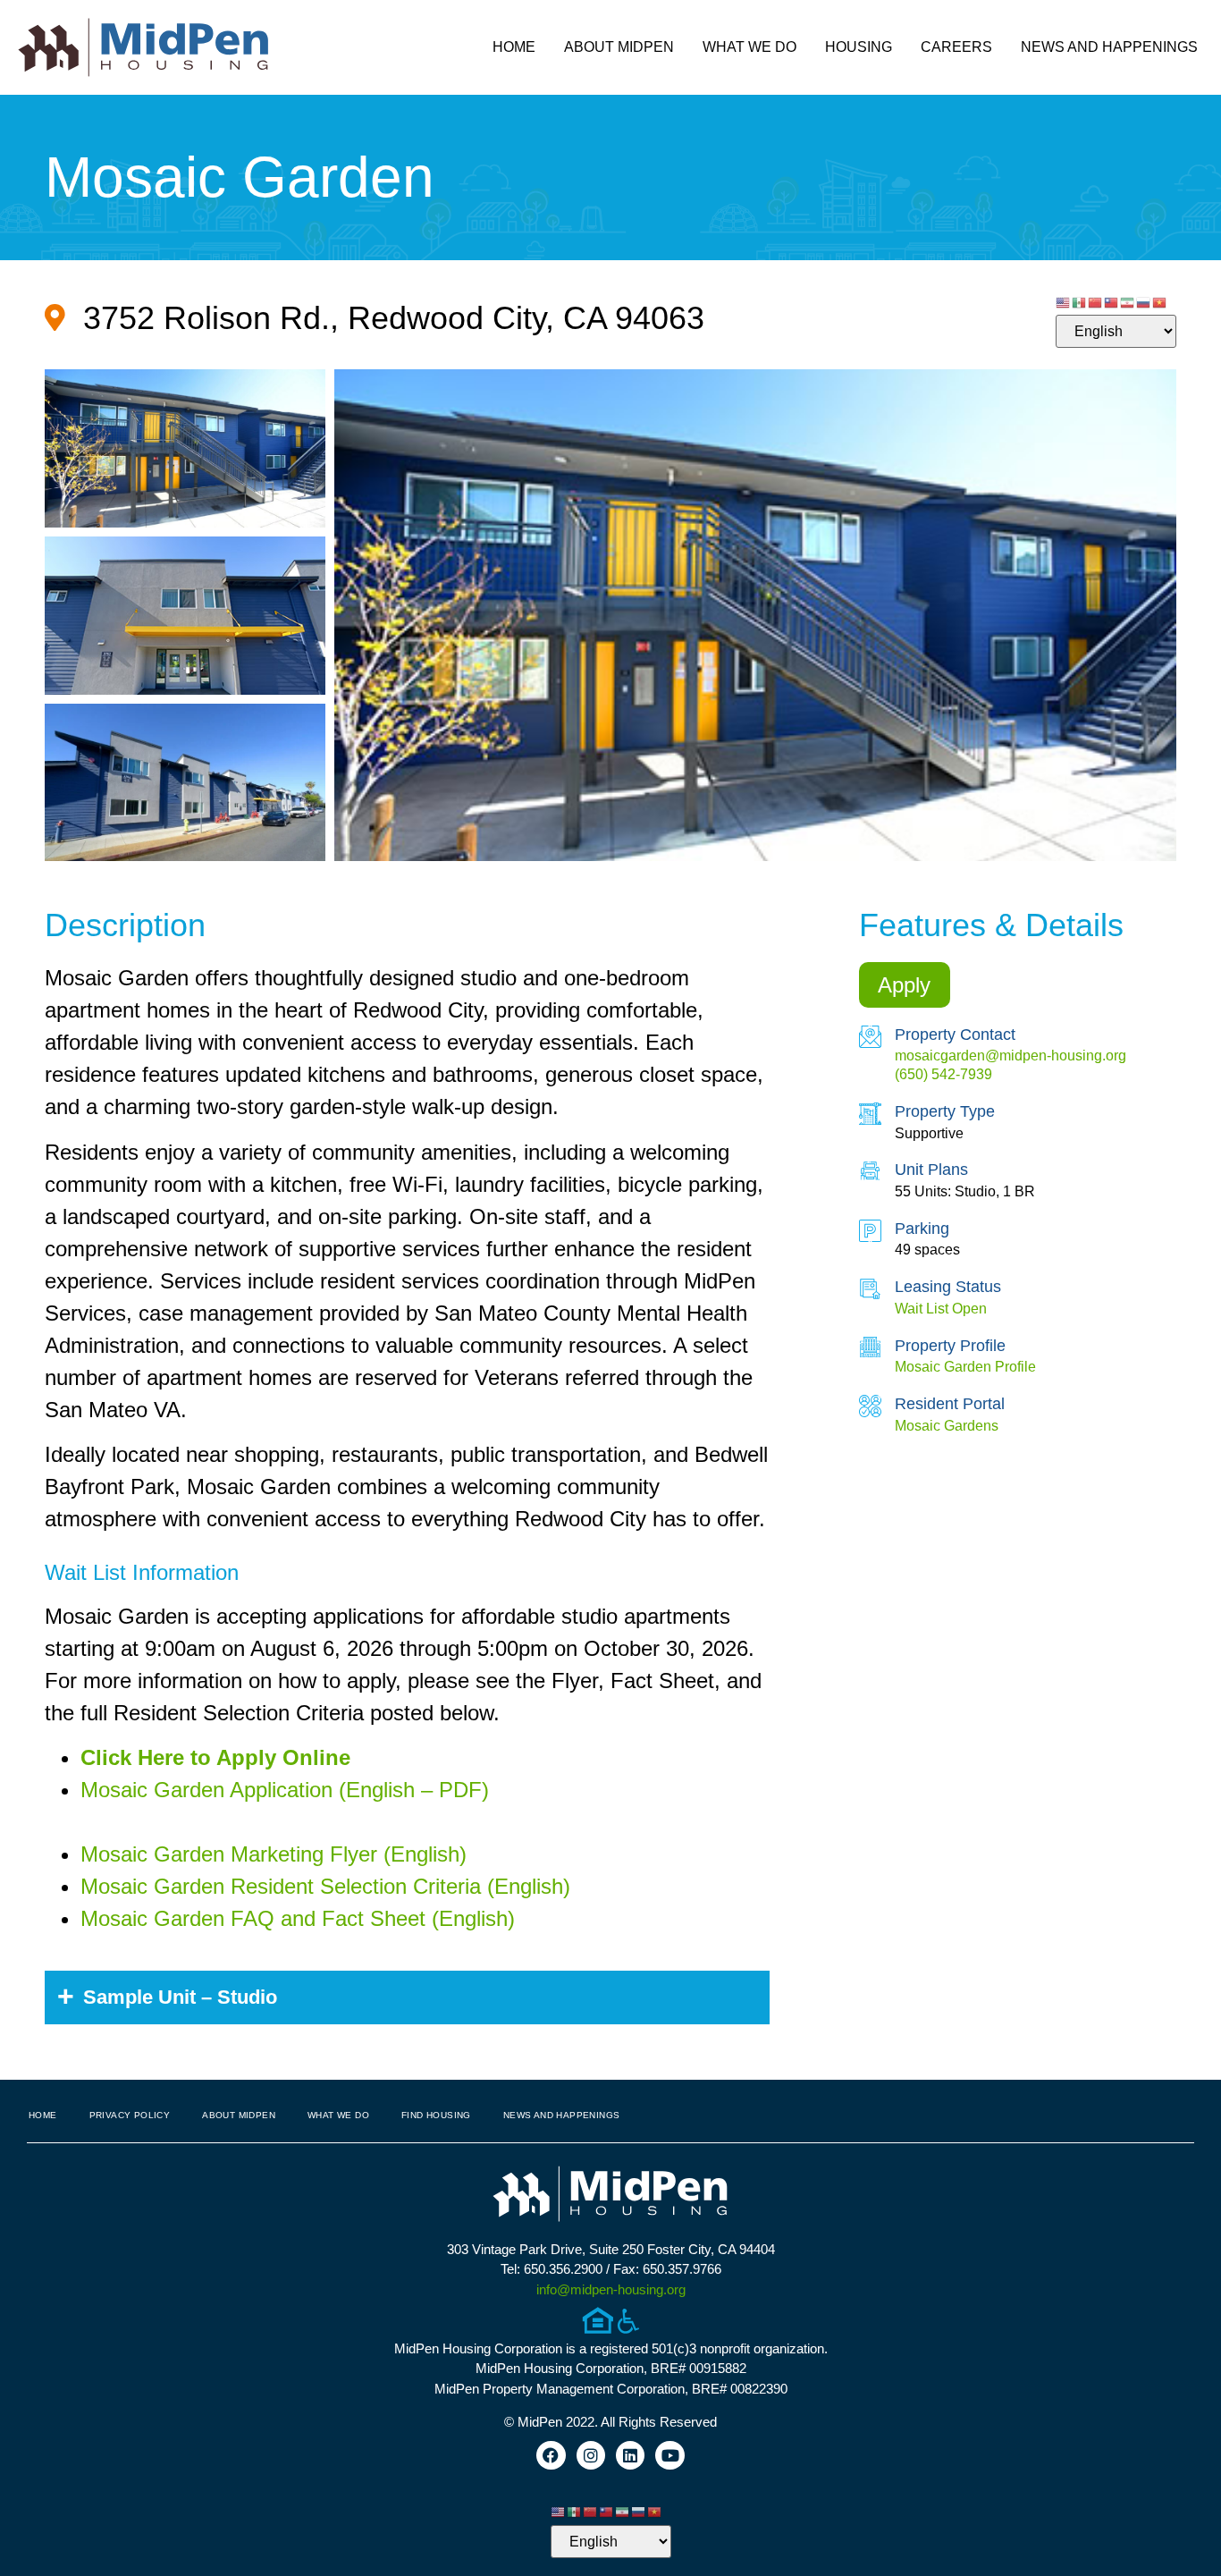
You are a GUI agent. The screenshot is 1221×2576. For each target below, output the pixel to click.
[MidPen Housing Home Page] (610, 2196)
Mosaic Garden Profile (965, 1367)
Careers (956, 47)
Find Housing (436, 2115)
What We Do (749, 47)
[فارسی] (1128, 301)
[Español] (1080, 301)
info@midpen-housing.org (611, 2289)
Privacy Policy (130, 2115)
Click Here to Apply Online (215, 1757)
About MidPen (619, 47)
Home (514, 47)
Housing (859, 47)
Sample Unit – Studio (180, 1997)
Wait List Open (941, 1309)
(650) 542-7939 (943, 1074)
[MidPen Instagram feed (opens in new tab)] (591, 2455)
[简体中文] (1096, 301)
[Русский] (1144, 301)
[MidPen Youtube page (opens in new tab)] (669, 2455)
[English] (1064, 301)
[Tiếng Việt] (1160, 301)
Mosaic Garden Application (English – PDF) (285, 1790)
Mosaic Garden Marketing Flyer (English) (274, 1854)
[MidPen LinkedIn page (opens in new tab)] (630, 2455)
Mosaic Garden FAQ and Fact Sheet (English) (298, 1918)
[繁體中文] (1112, 301)
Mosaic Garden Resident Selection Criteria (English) (325, 1886)
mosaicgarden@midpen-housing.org (1010, 1056)
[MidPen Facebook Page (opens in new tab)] (551, 2455)
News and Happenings (1109, 47)
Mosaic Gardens (947, 1426)
